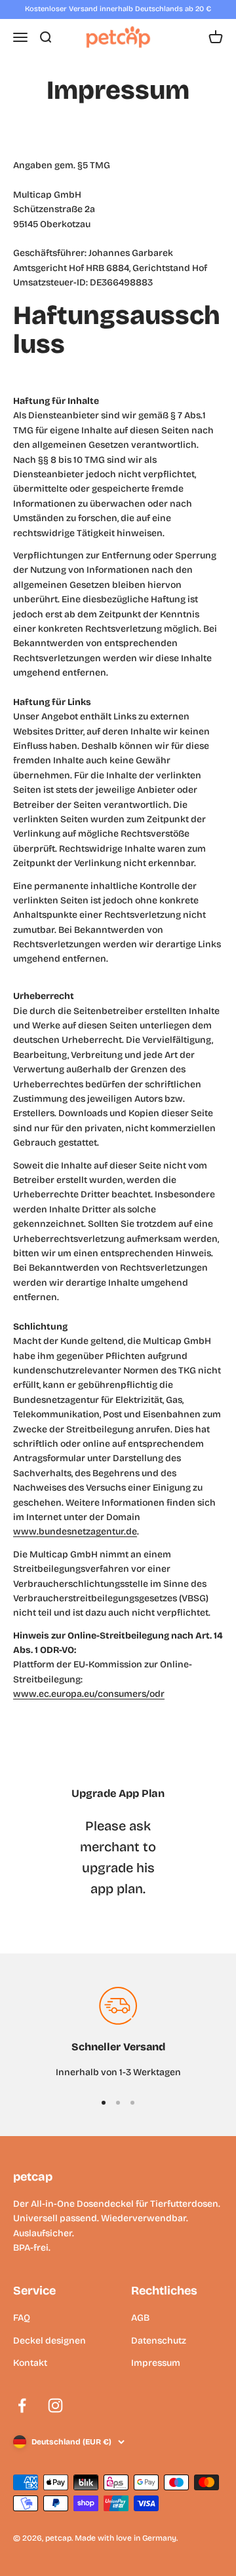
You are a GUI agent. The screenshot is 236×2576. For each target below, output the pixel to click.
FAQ (22, 2318)
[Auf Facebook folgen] (22, 2405)
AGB (140, 2318)
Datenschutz (159, 2341)
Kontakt (30, 2363)
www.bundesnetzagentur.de (75, 1532)
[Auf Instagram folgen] (55, 2405)
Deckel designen (49, 2341)
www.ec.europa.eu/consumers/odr (89, 1694)
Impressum (156, 2363)
